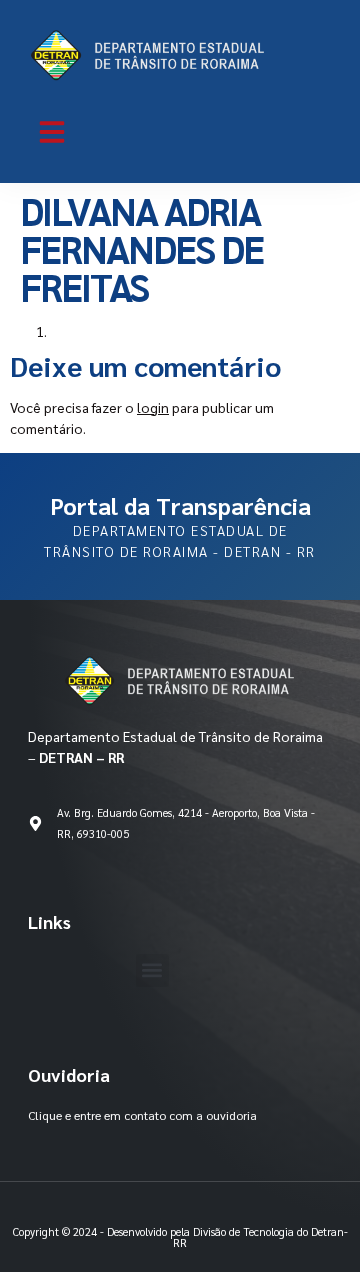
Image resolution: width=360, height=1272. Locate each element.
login (153, 407)
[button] (52, 132)
